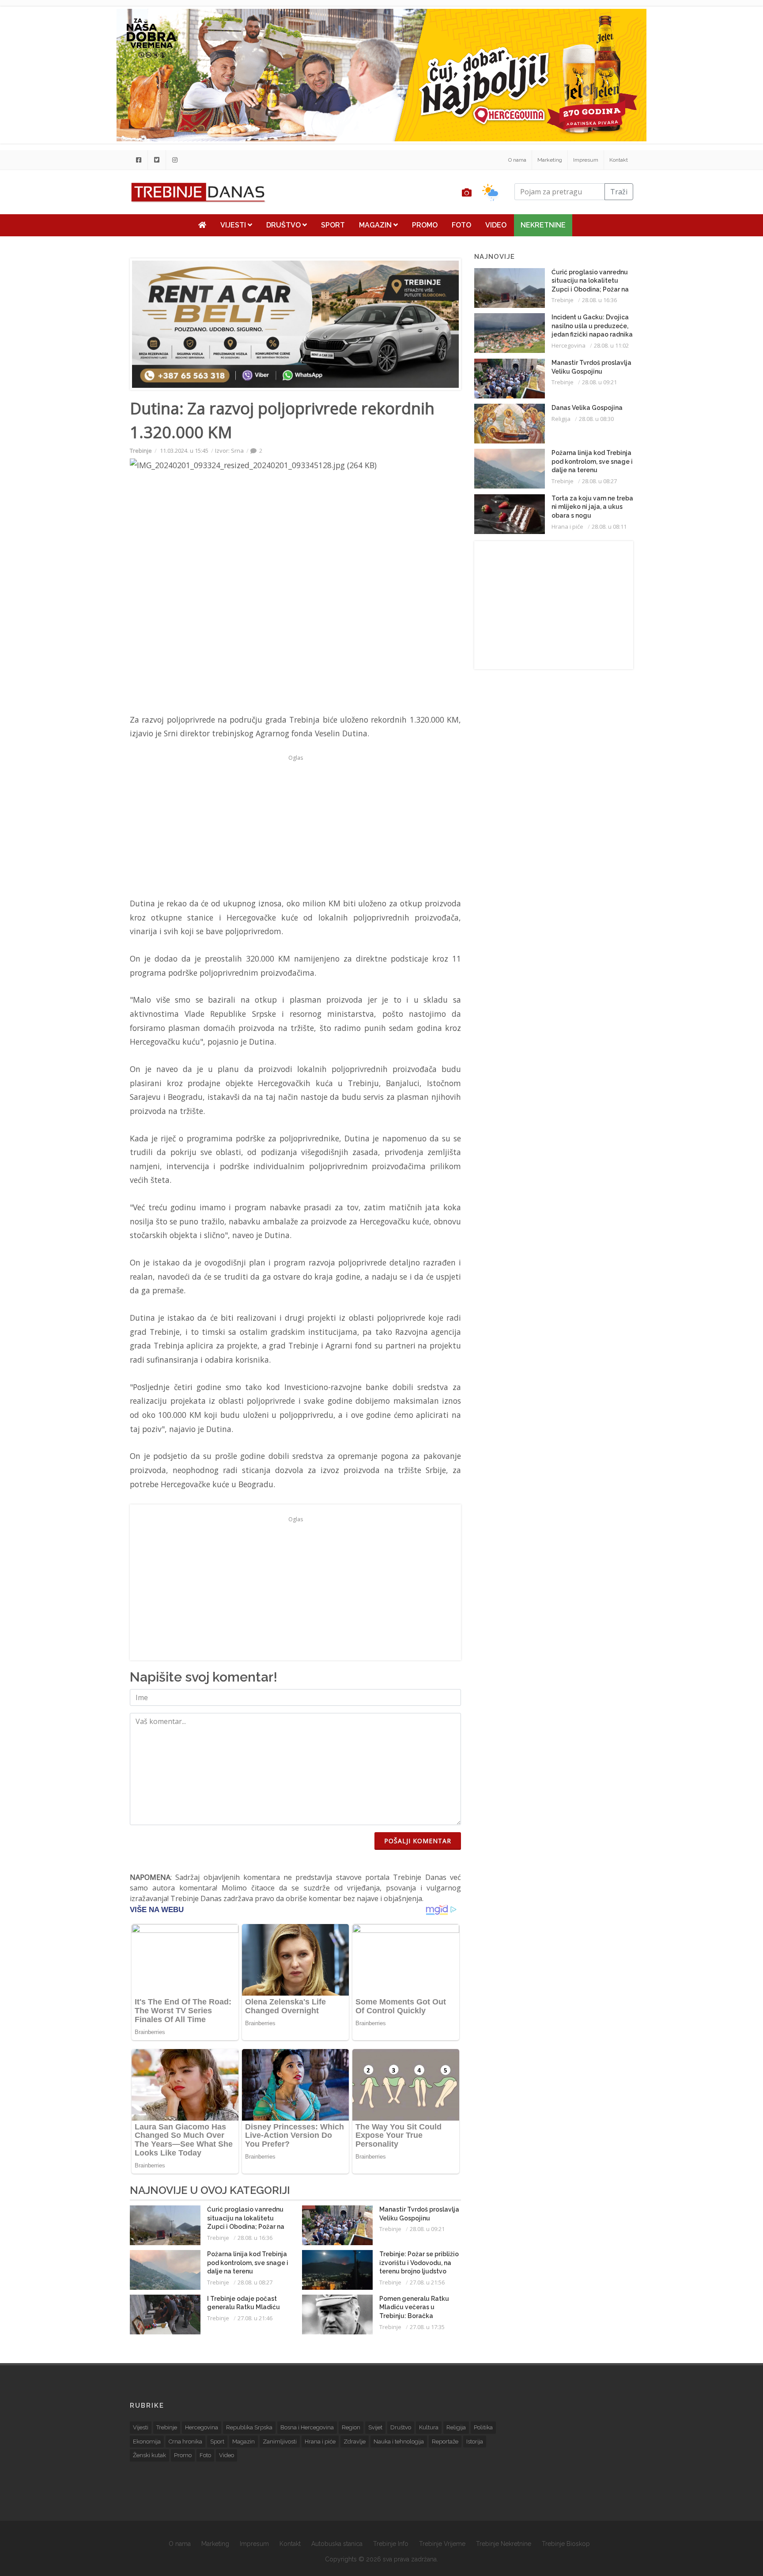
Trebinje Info (391, 2544)
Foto (461, 225)
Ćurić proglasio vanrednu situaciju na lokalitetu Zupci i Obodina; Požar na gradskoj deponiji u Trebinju (246, 2227)
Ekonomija (147, 2442)
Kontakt (619, 160)
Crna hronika (185, 2442)
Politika (483, 2427)
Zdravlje (355, 2442)
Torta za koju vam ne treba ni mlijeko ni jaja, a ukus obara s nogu (592, 507)
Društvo (284, 225)
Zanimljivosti (280, 2442)
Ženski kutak (149, 2455)
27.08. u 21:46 (255, 2318)
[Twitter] (157, 160)
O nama (517, 160)
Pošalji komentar (418, 1841)
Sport (333, 225)
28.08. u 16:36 (255, 2238)
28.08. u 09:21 (427, 2229)
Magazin (376, 225)
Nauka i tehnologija (399, 2442)
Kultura (429, 2427)
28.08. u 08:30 (596, 419)
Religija (561, 419)
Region (351, 2427)
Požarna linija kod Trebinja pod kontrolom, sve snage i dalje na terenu (248, 2263)
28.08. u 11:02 (611, 345)
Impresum (586, 160)
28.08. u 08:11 (609, 527)
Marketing (550, 160)
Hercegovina (568, 345)
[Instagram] (175, 160)
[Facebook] (139, 160)
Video (496, 225)
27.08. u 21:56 (427, 2282)
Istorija (475, 2442)
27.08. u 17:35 (427, 2327)
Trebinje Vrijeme (442, 2544)
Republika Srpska (249, 2427)
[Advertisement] (77, 226)
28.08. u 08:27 (255, 2282)
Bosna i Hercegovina (307, 2427)
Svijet (375, 2427)
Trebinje (141, 451)
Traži (619, 192)
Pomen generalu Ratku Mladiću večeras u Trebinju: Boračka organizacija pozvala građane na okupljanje (414, 2316)
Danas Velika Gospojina (587, 408)
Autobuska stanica (337, 2544)
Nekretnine (543, 225)
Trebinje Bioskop (566, 2544)
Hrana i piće (567, 527)
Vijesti (234, 225)
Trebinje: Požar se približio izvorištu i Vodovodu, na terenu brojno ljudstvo (419, 2263)
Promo (425, 225)
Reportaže (445, 2442)
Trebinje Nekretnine (504, 2544)
